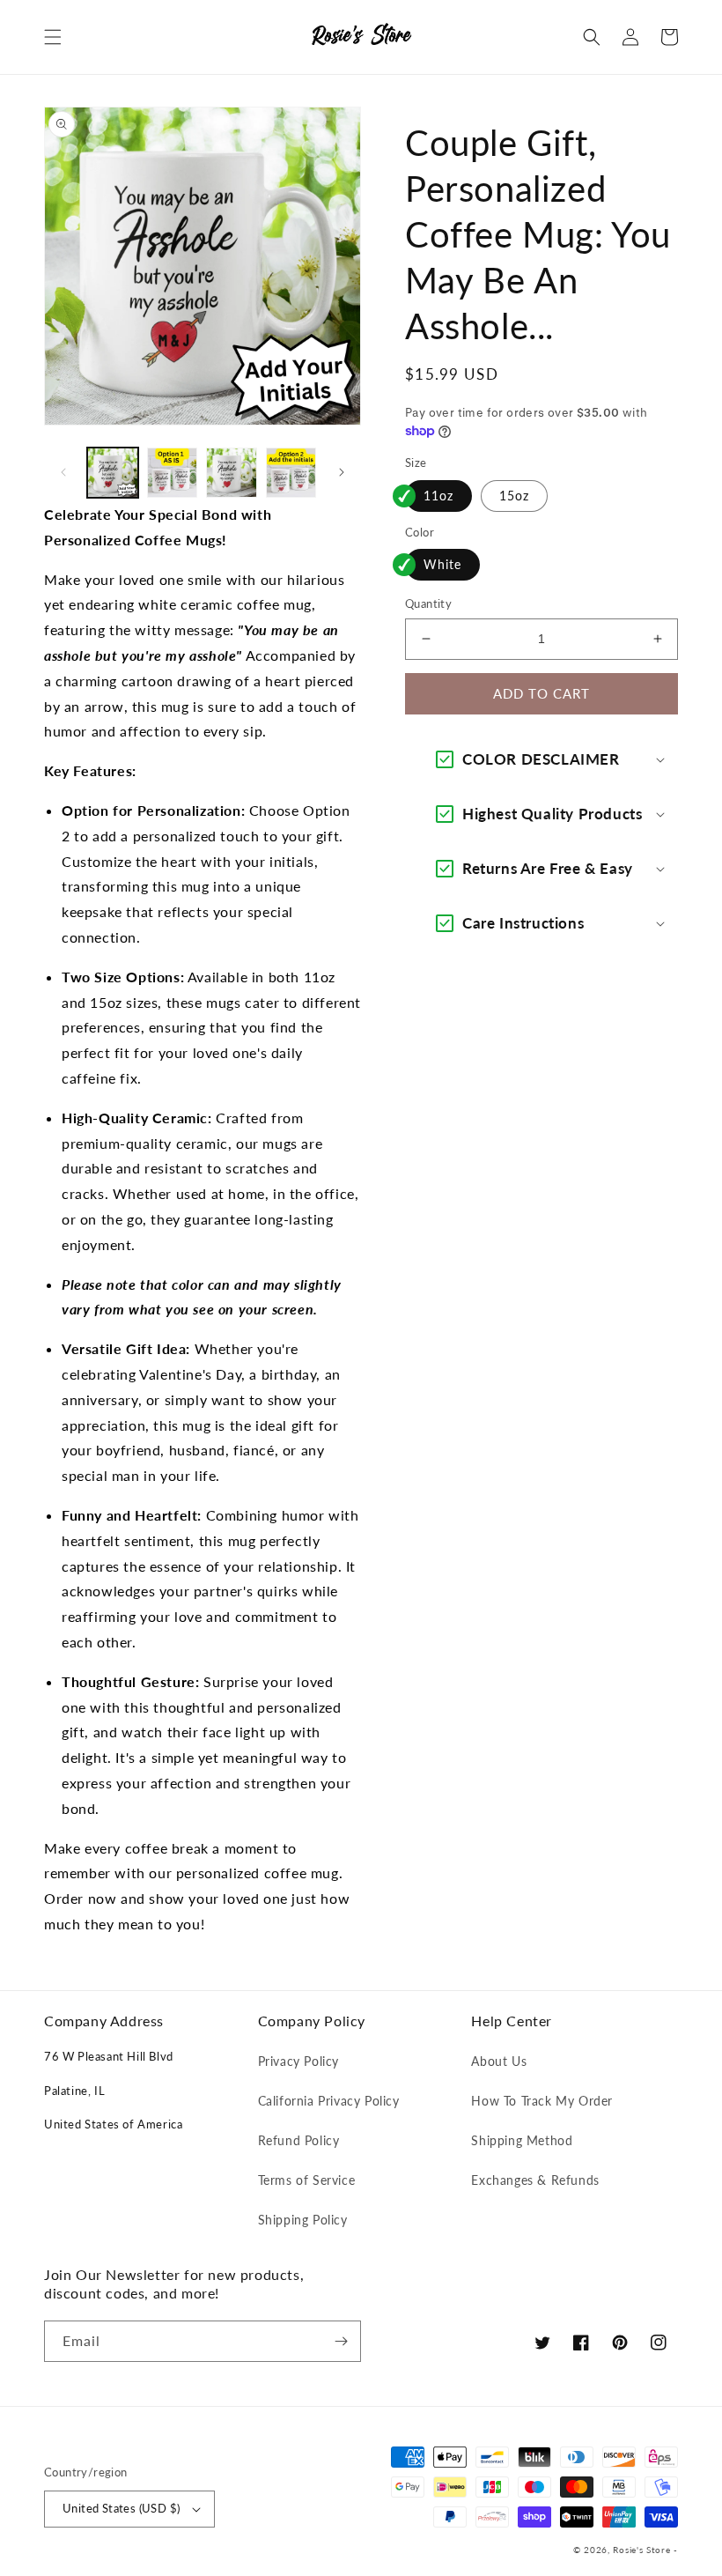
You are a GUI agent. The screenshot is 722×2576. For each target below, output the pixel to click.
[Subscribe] (341, 2341)
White (442, 564)
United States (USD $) (121, 2508)
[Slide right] (342, 472)
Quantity (428, 603)
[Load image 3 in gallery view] (232, 473)
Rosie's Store (643, 2550)
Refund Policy (299, 2140)
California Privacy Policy (329, 2101)
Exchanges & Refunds (535, 2180)
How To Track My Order (542, 2101)
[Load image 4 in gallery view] (291, 473)
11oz (438, 496)
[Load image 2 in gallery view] (173, 473)
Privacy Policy (298, 2061)
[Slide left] (63, 472)
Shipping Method (522, 2140)
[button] (53, 37)
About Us (499, 2061)
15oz (514, 496)
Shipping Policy (303, 2220)
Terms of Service (307, 2180)
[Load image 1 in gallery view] (113, 473)
